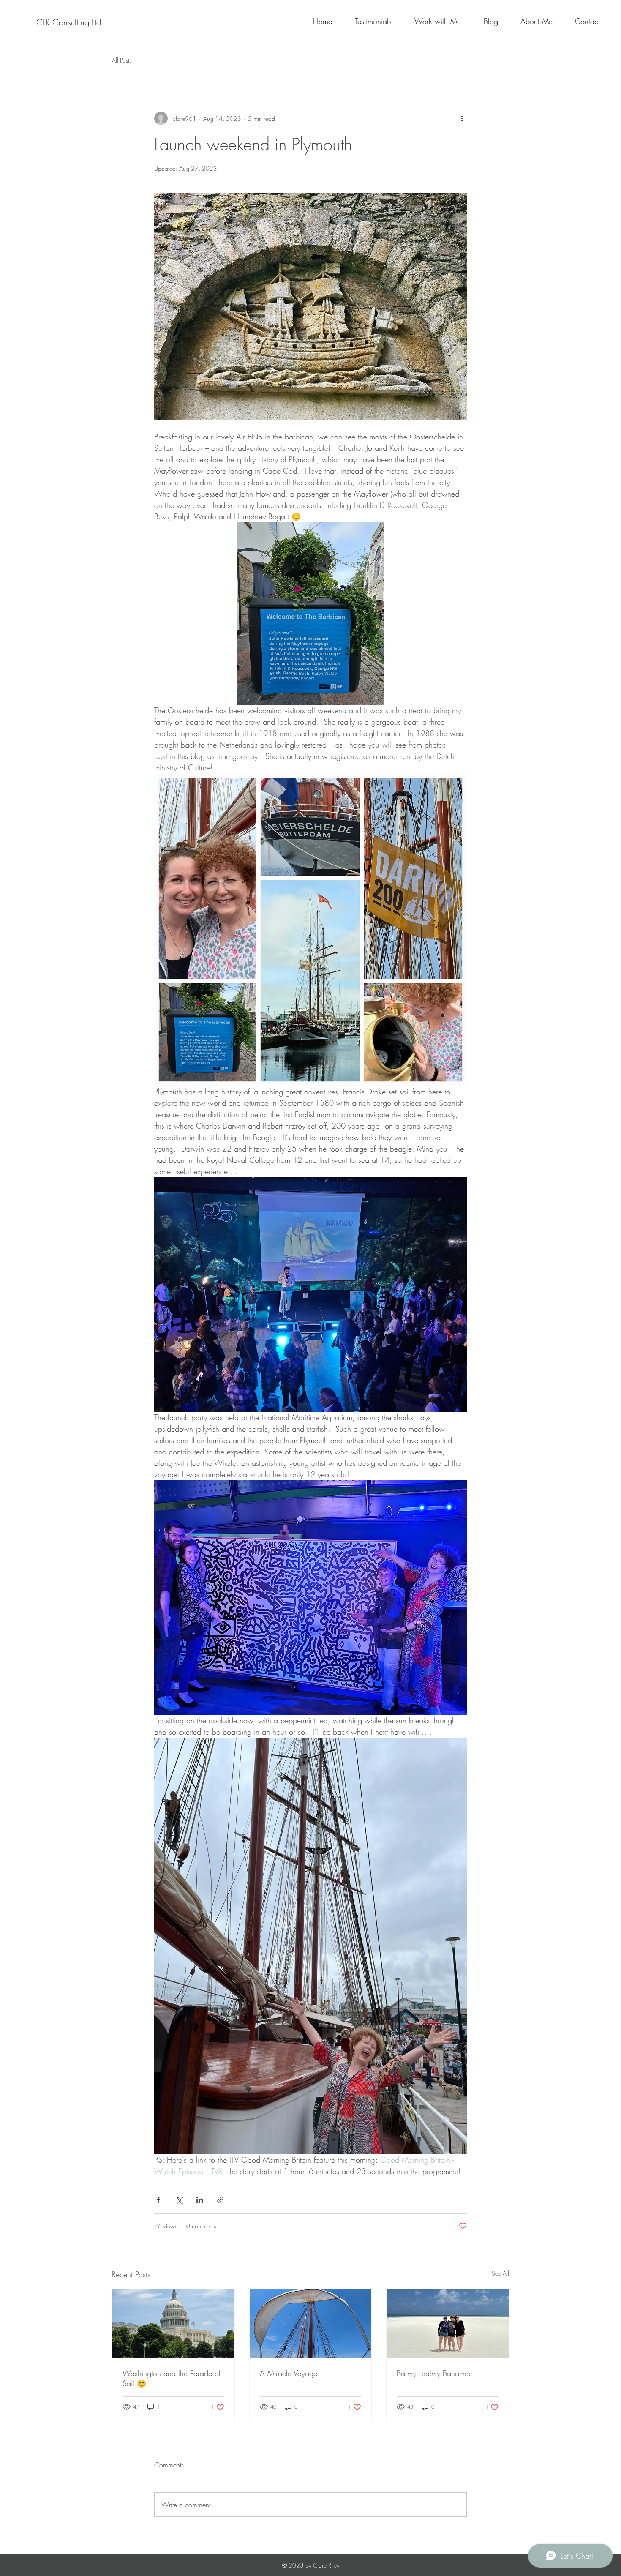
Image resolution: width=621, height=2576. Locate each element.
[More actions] (462, 118)
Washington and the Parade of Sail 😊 (172, 2378)
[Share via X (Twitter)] (179, 2200)
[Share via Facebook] (158, 2200)
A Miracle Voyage (289, 2373)
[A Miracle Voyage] (311, 2323)
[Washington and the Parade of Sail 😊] (173, 2323)
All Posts (122, 60)
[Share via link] (220, 2200)
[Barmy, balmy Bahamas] (448, 2323)
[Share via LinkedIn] (200, 2200)
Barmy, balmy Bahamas (434, 2373)
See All (500, 2273)
